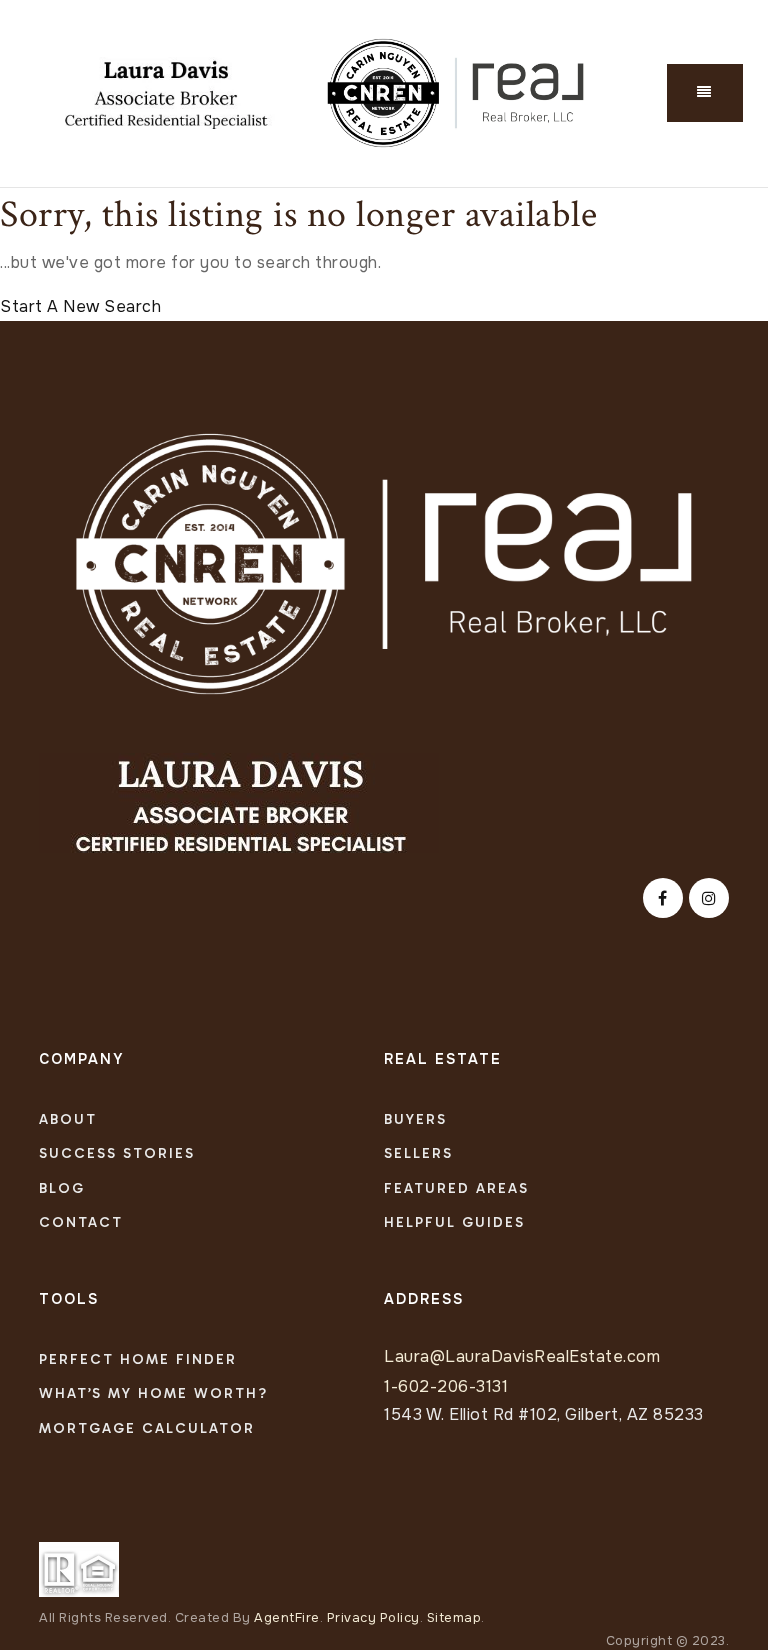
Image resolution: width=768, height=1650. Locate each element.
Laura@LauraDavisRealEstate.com (522, 1356)
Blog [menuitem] (62, 1188)
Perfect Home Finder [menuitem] (138, 1359)
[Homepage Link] (384, 563)
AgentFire (287, 1618)
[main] (384, 254)
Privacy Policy (373, 1618)
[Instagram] (706, 898)
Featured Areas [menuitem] (456, 1188)
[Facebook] (660, 898)
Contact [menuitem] (81, 1222)
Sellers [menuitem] (418, 1153)
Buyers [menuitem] (415, 1119)
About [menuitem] (68, 1119)
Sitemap (454, 1618)
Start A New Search (80, 306)
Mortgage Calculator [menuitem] (147, 1428)
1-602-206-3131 (446, 1386)
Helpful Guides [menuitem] (454, 1222)
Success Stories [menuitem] (117, 1153)
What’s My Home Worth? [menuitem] (153, 1393)
